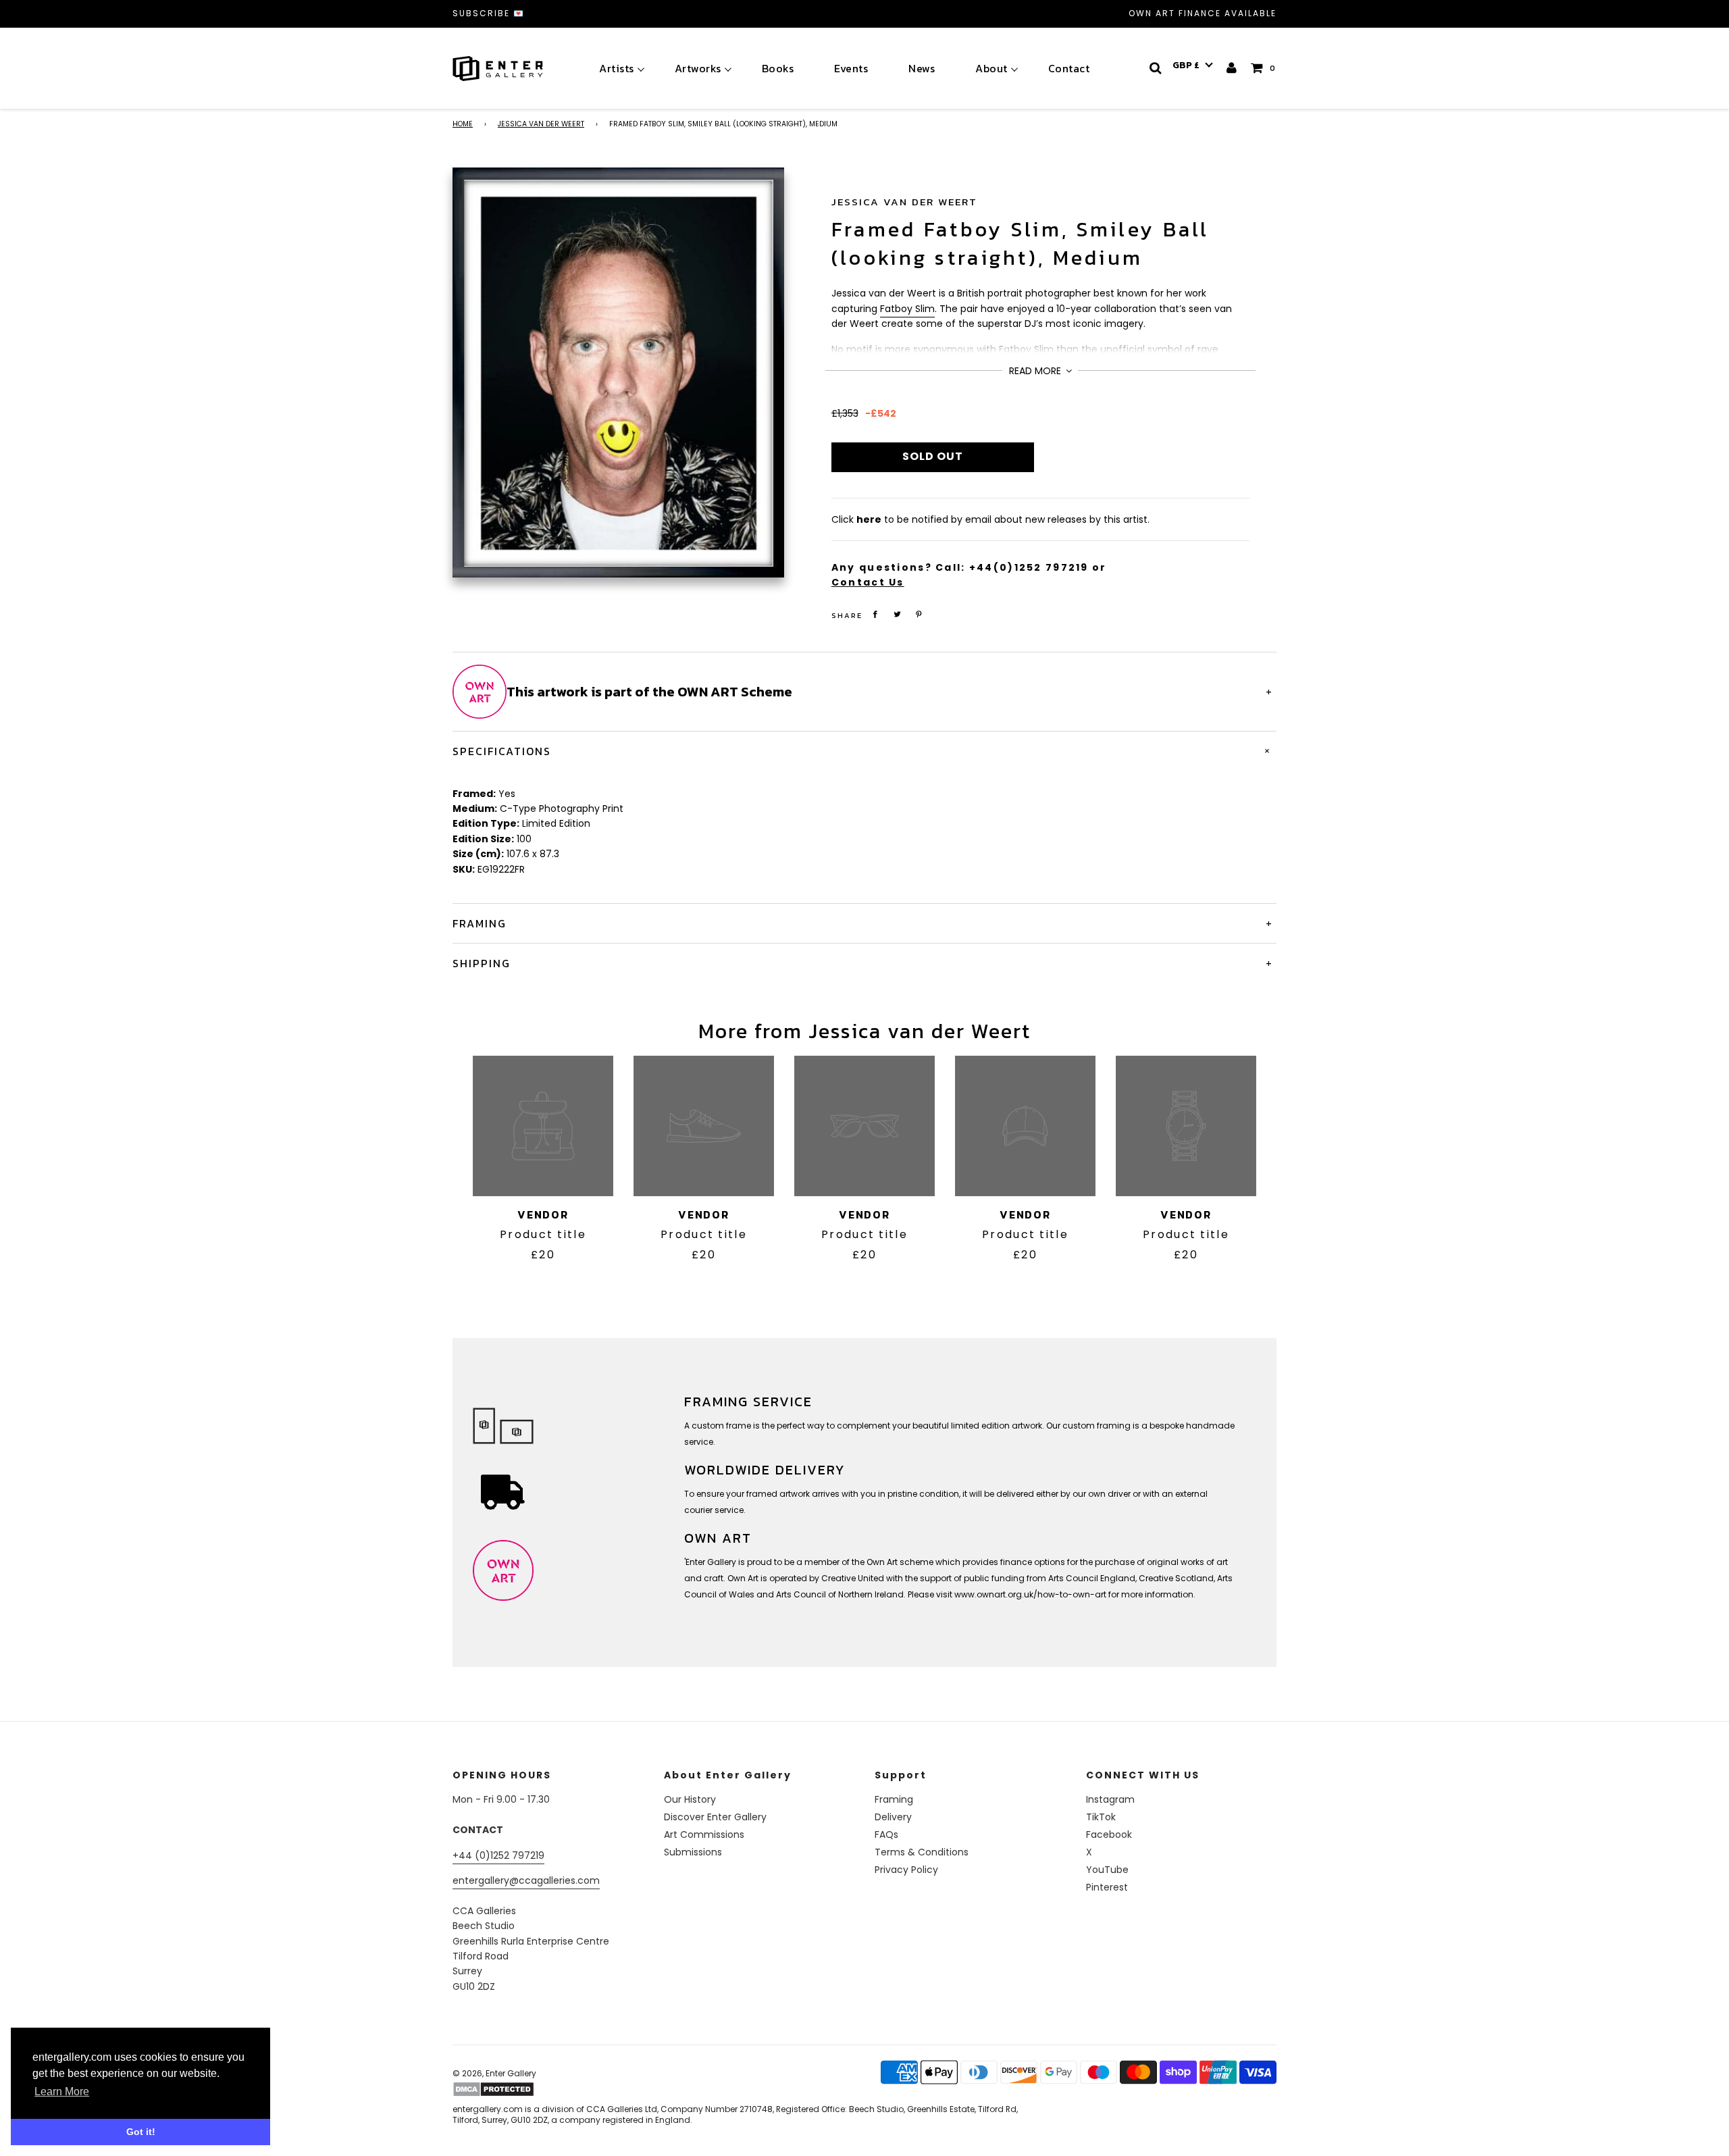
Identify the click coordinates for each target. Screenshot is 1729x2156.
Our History (690, 1799)
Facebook (1109, 1834)
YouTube (1107, 1870)
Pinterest (1107, 1887)
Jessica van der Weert (541, 124)
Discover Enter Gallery (715, 1817)
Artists (617, 68)
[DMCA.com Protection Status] (559, 2089)
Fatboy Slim (907, 309)
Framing (894, 1799)
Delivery (893, 1817)
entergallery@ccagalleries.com (526, 1880)
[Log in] (1232, 68)
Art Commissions (704, 1834)
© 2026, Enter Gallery (494, 2073)
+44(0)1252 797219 (1029, 567)
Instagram (1110, 1799)
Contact (1069, 68)
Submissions (693, 1852)
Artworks (698, 68)
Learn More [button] (62, 2091)
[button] (1193, 66)
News (922, 68)
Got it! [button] (141, 2132)
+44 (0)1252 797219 (498, 1855)
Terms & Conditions (922, 1852)
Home (463, 124)
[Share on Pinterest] (919, 614)
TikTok (1101, 1817)
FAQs (886, 1834)
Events (851, 68)
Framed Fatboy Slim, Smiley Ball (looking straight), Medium (1021, 243)
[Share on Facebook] (875, 614)
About (991, 68)
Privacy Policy (906, 1870)
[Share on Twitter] (897, 614)
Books (778, 68)
